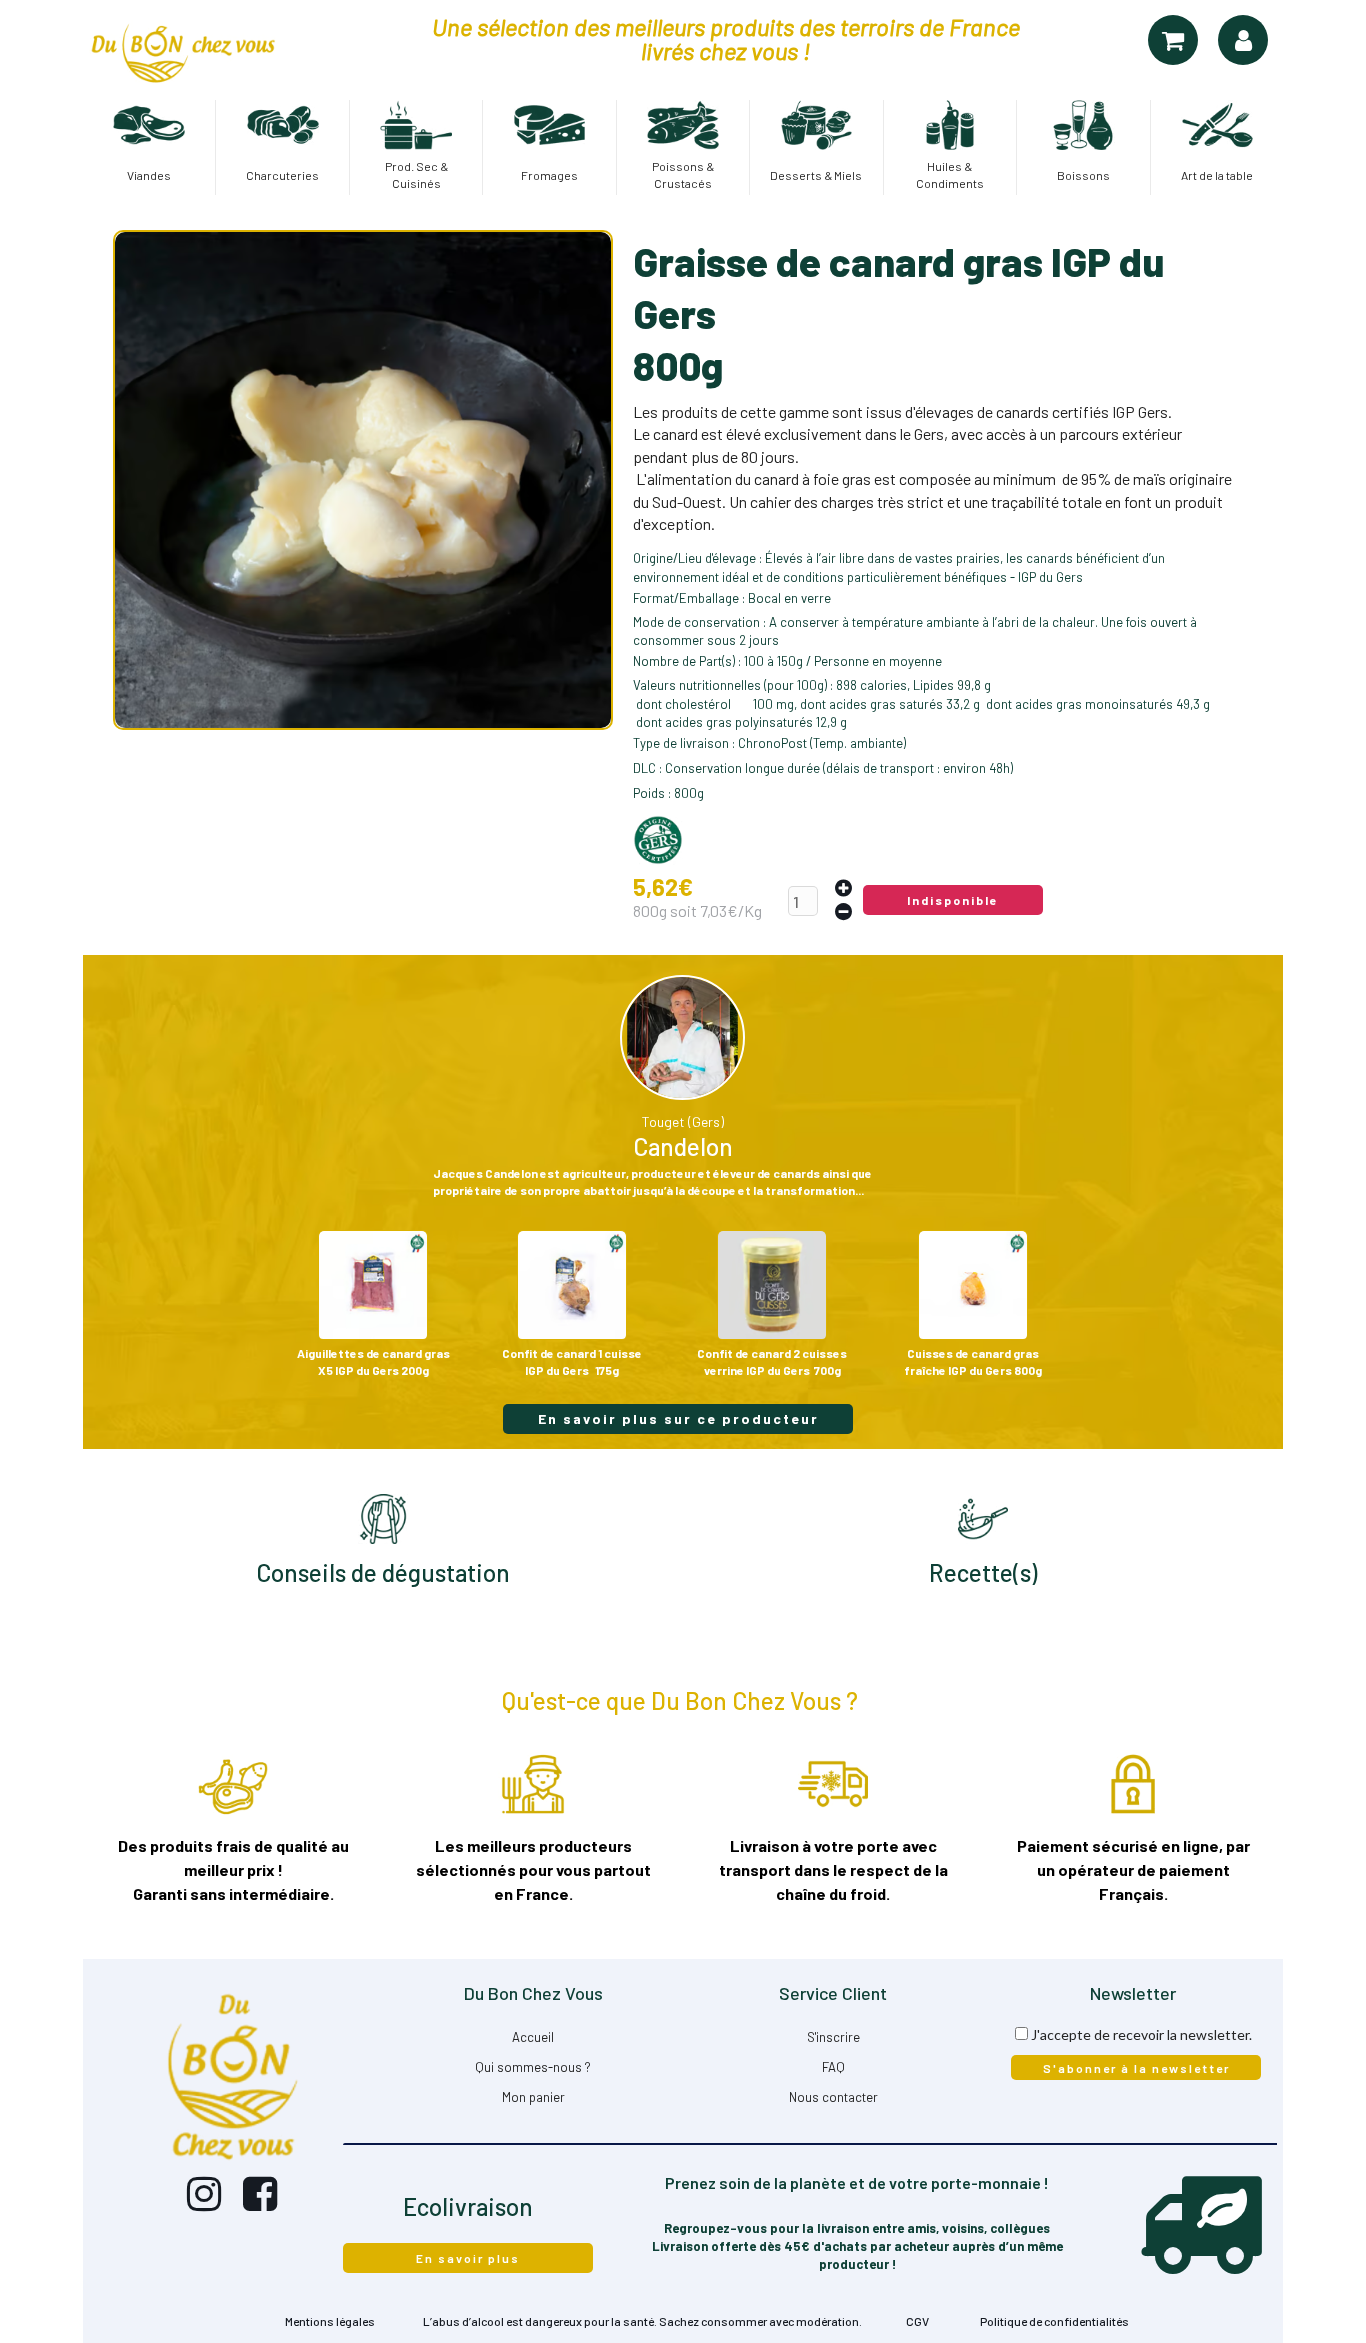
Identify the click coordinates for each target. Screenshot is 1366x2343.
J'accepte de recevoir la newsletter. (1141, 2034)
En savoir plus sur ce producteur (678, 1418)
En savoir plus (468, 2258)
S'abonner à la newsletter (1136, 2068)
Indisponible (953, 900)
